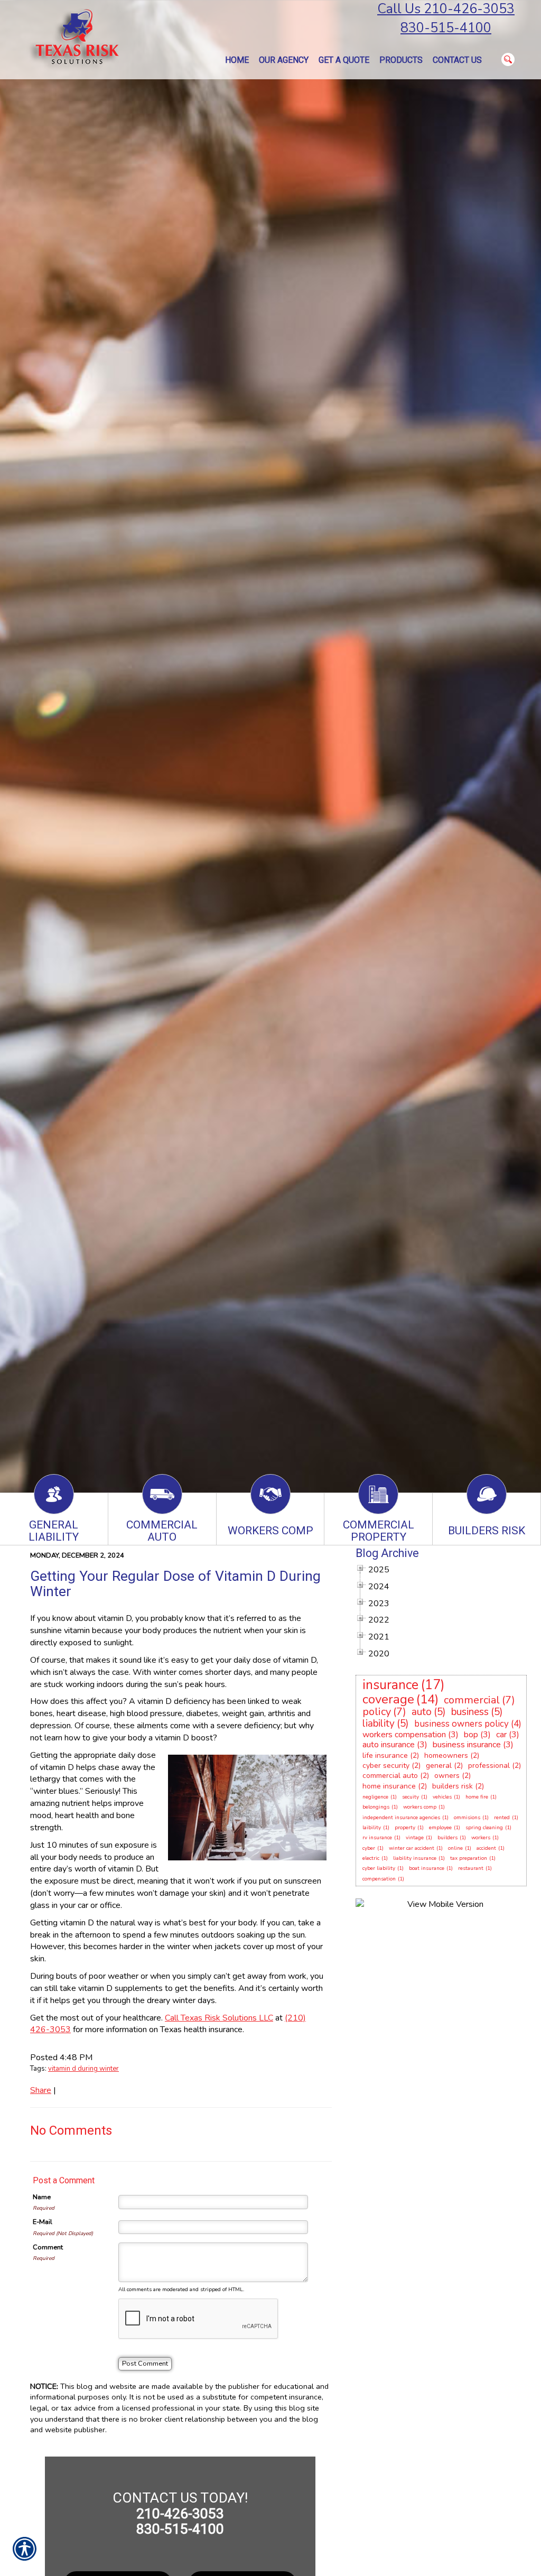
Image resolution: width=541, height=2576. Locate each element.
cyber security (386, 1766)
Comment (48, 2247)
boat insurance (427, 1868)
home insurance (389, 1786)
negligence (375, 1797)
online (455, 1848)
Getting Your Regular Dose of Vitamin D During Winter (175, 1584)
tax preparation (469, 1858)
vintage (415, 1838)
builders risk (453, 1786)
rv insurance (377, 1838)
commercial (472, 1700)
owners (447, 1776)
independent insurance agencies (401, 1818)
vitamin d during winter (83, 2069)
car (501, 1735)
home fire (477, 1797)
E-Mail (43, 2222)
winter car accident (412, 1848)
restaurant (471, 1868)
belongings (376, 1807)
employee (440, 1828)
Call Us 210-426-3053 (446, 9)
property (405, 1828)
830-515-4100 (446, 28)
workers (481, 1838)
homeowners (446, 1755)
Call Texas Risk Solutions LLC (219, 2018)
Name (42, 2197)
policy (377, 1712)
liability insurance (415, 1858)
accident (486, 1848)
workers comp (420, 1807)
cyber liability (379, 1868)
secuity (411, 1797)
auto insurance (389, 1745)
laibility (372, 1828)
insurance (390, 1685)
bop (471, 1735)
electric (371, 1858)
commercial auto (390, 1776)
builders (447, 1838)
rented (502, 1818)
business (470, 1712)
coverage (388, 1699)
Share (41, 2090)
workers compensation (404, 1735)
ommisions (467, 1818)
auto (422, 1712)
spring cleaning (484, 1828)
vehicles (442, 1797)
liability (379, 1723)
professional (489, 1766)
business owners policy (461, 1724)
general (439, 1766)
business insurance (467, 1745)
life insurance (385, 1755)
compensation (379, 1879)
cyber (369, 1848)
